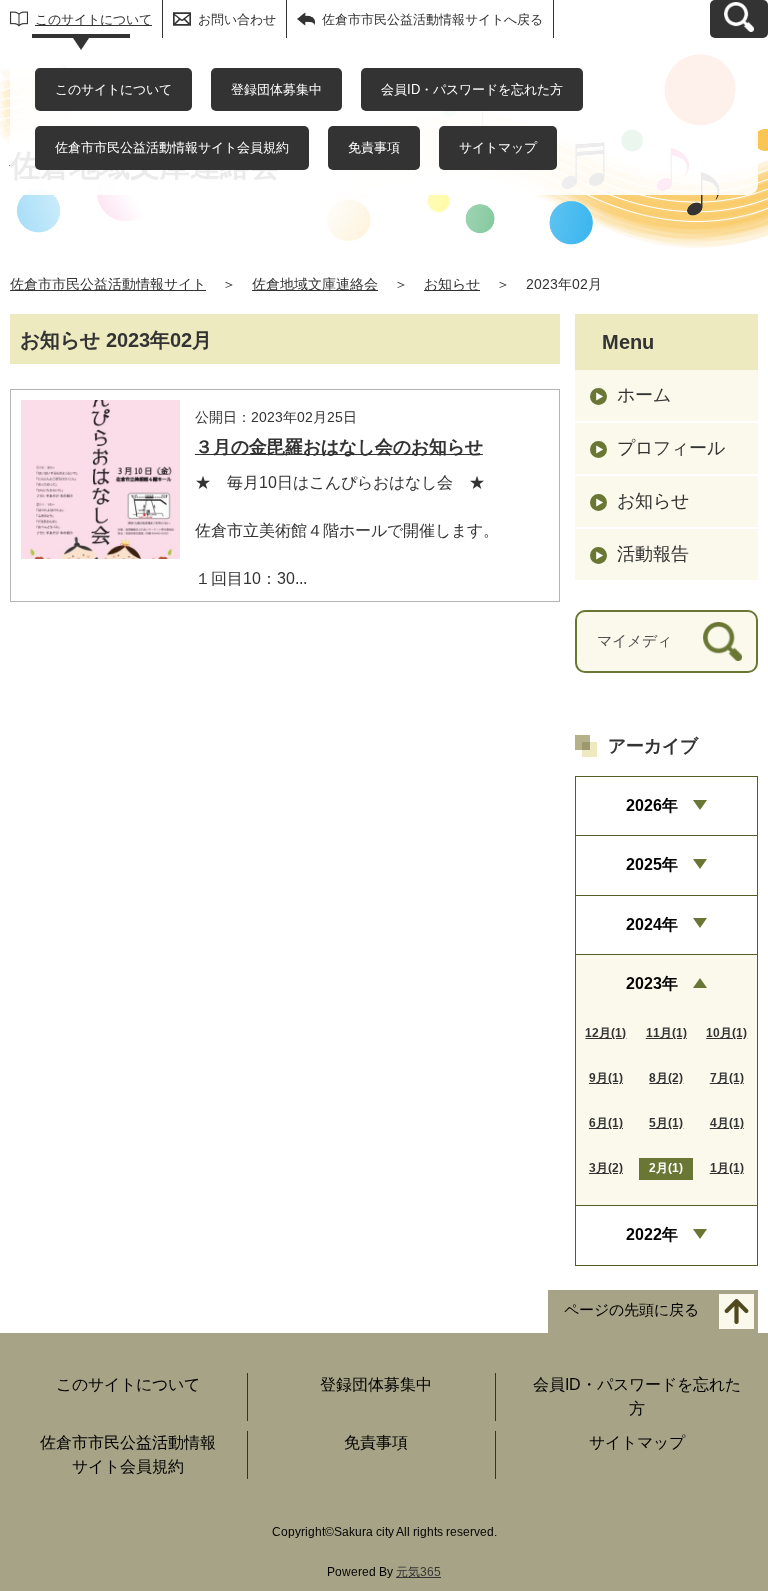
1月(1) (727, 1168)
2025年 (652, 864)
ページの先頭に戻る (631, 1309)
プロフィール (671, 448)
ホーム (644, 395)
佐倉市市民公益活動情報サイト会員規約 (172, 147)
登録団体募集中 (276, 89)
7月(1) (727, 1078)
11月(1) (666, 1033)
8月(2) (666, 1078)
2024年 (652, 924)
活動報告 (653, 554)
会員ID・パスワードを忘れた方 (472, 89)
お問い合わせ (237, 19)
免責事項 (374, 147)
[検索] (722, 641)
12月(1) (605, 1033)
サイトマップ (498, 147)
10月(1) (726, 1033)
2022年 (652, 1234)
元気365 (418, 1572)
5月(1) (666, 1123)
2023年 (652, 983)
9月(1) (606, 1078)
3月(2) (606, 1168)
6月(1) (606, 1123)
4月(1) (727, 1123)
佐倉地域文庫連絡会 (315, 284)
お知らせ (452, 284)
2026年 (652, 805)
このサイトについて (93, 19)
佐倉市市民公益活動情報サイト (108, 284)
